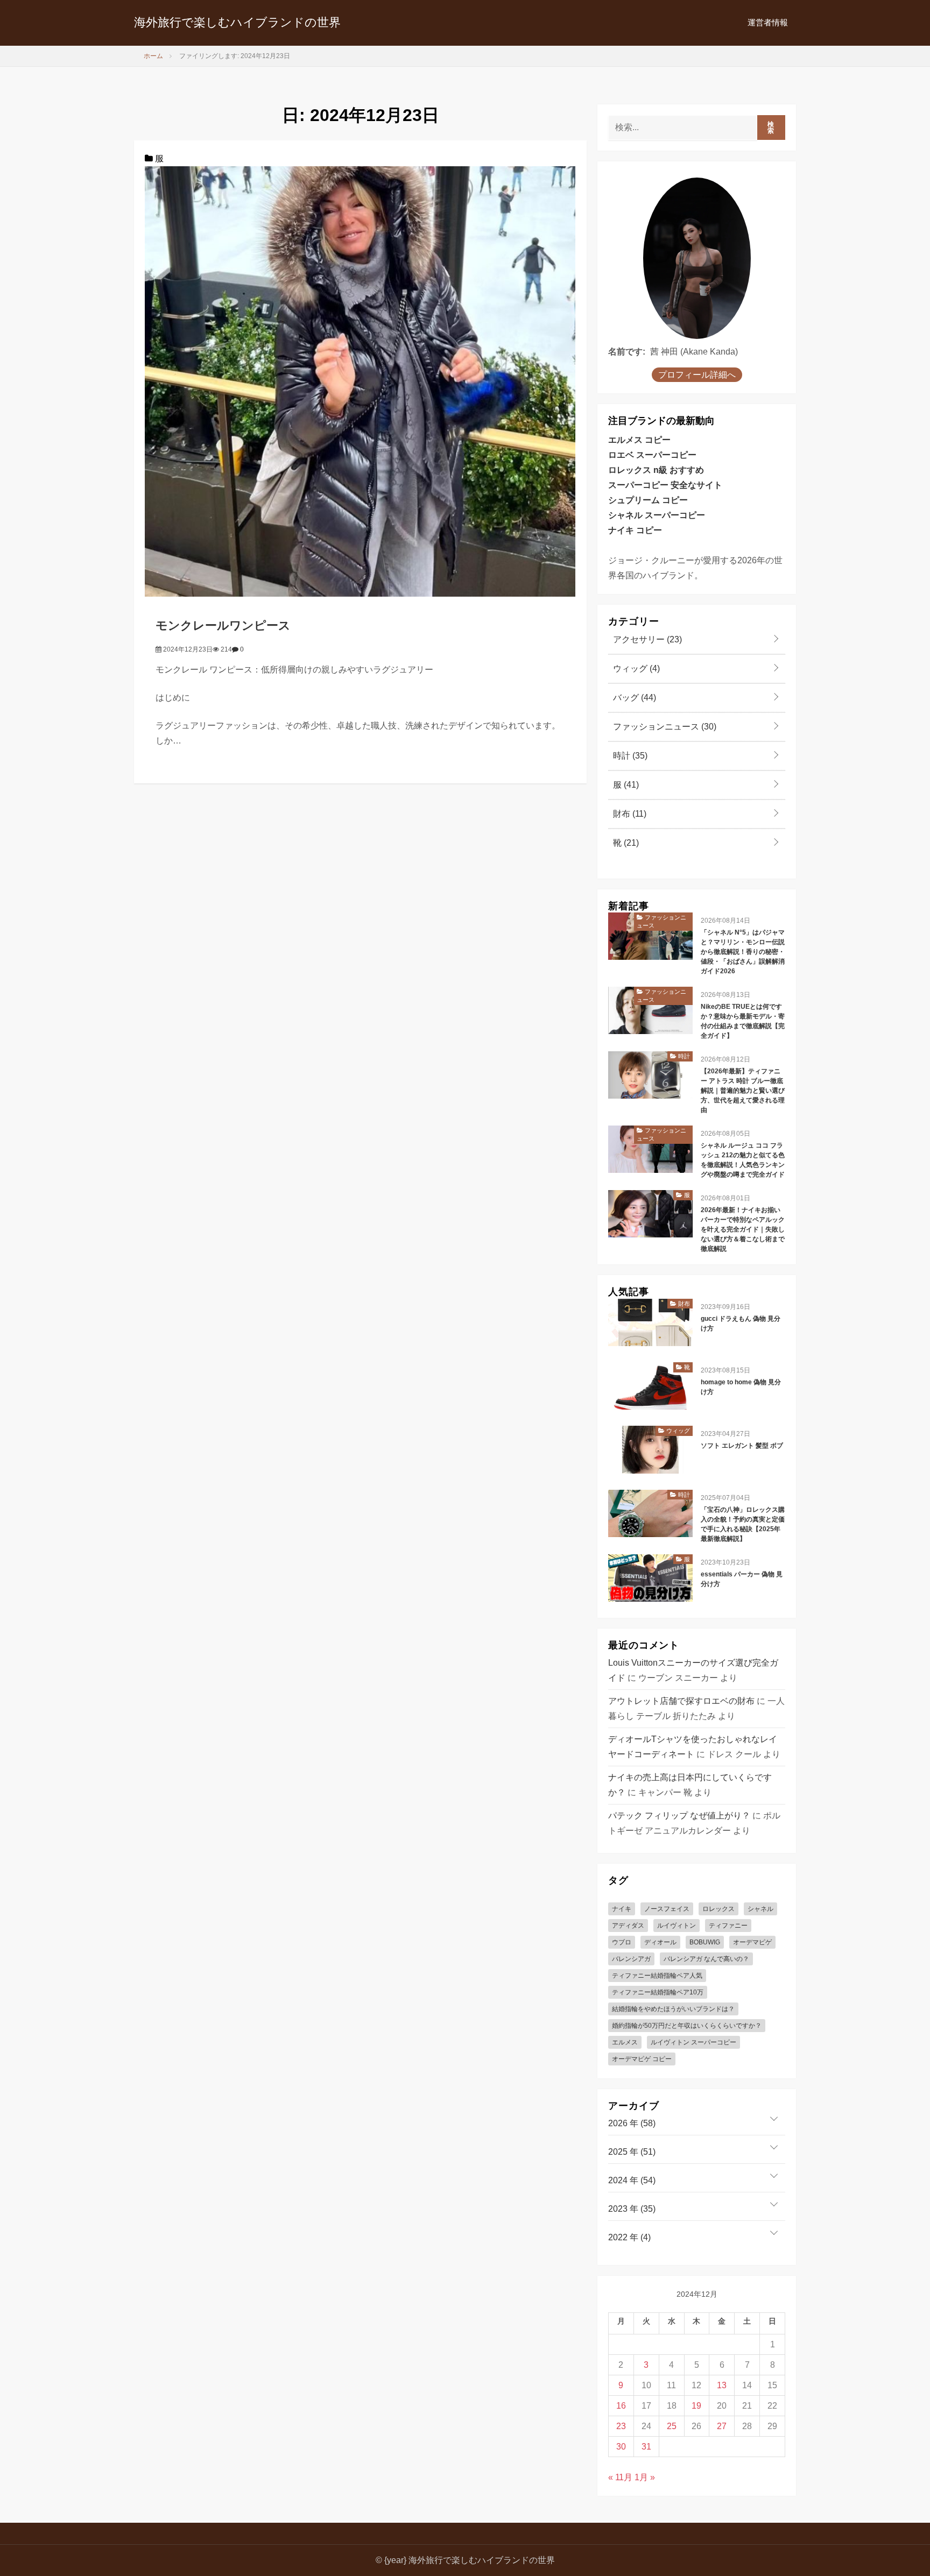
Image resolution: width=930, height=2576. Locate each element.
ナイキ (622, 1909)
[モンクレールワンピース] (360, 381)
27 (722, 2426)
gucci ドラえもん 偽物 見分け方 (741, 1324)
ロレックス (718, 1909)
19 (696, 2406)
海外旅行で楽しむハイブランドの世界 (237, 22)
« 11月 (620, 2477)
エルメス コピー (639, 440)
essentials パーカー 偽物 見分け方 (742, 1579)
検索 (771, 128)
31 (646, 2447)
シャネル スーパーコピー (657, 515)
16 (621, 2406)
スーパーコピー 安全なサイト (665, 485)
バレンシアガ (631, 1959)
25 (672, 2426)
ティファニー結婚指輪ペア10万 (658, 1992)
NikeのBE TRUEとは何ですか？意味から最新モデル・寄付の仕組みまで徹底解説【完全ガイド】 (743, 1021)
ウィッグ (635, 668)
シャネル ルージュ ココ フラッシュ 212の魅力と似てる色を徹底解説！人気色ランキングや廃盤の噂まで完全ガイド (743, 1160)
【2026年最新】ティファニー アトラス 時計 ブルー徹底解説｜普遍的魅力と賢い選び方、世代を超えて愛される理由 (743, 1091)
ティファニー (728, 1926)
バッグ (633, 698)
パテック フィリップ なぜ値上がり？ (679, 1816)
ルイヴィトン (677, 1926)
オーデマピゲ (752, 1942)
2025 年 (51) (632, 2152)
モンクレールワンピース (223, 625)
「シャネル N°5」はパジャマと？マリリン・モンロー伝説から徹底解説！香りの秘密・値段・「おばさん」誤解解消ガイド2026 (743, 952)
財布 (629, 814)
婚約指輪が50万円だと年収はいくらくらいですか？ (687, 2026)
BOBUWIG (705, 1942)
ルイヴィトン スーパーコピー (693, 2042)
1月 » (645, 2477)
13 (722, 2385)
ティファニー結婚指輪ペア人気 (657, 1976)
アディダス (628, 1926)
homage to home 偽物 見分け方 (741, 1387)
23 (621, 2426)
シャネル (760, 1909)
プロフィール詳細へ (697, 375)
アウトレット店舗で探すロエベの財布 (681, 1701)
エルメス (625, 2042)
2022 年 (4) (629, 2237)
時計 (629, 756)
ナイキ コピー (635, 530)
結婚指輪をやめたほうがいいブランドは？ (673, 2009)
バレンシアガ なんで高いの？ (706, 1959)
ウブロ (622, 1942)
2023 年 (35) (632, 2209)
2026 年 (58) (632, 2123)
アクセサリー (646, 639)
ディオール (660, 1942)
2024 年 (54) (632, 2180)
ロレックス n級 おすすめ (656, 470)
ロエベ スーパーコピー (652, 455)
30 (621, 2447)
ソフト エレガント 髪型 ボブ (742, 1446)
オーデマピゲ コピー (642, 2059)
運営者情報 (768, 22)
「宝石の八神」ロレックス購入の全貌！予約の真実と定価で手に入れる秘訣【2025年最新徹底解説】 (743, 1524)
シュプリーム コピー (648, 500)
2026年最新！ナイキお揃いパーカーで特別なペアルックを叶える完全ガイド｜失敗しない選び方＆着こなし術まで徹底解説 (743, 1229)
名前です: (627, 352)
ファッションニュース (664, 727)
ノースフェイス (667, 1909)
